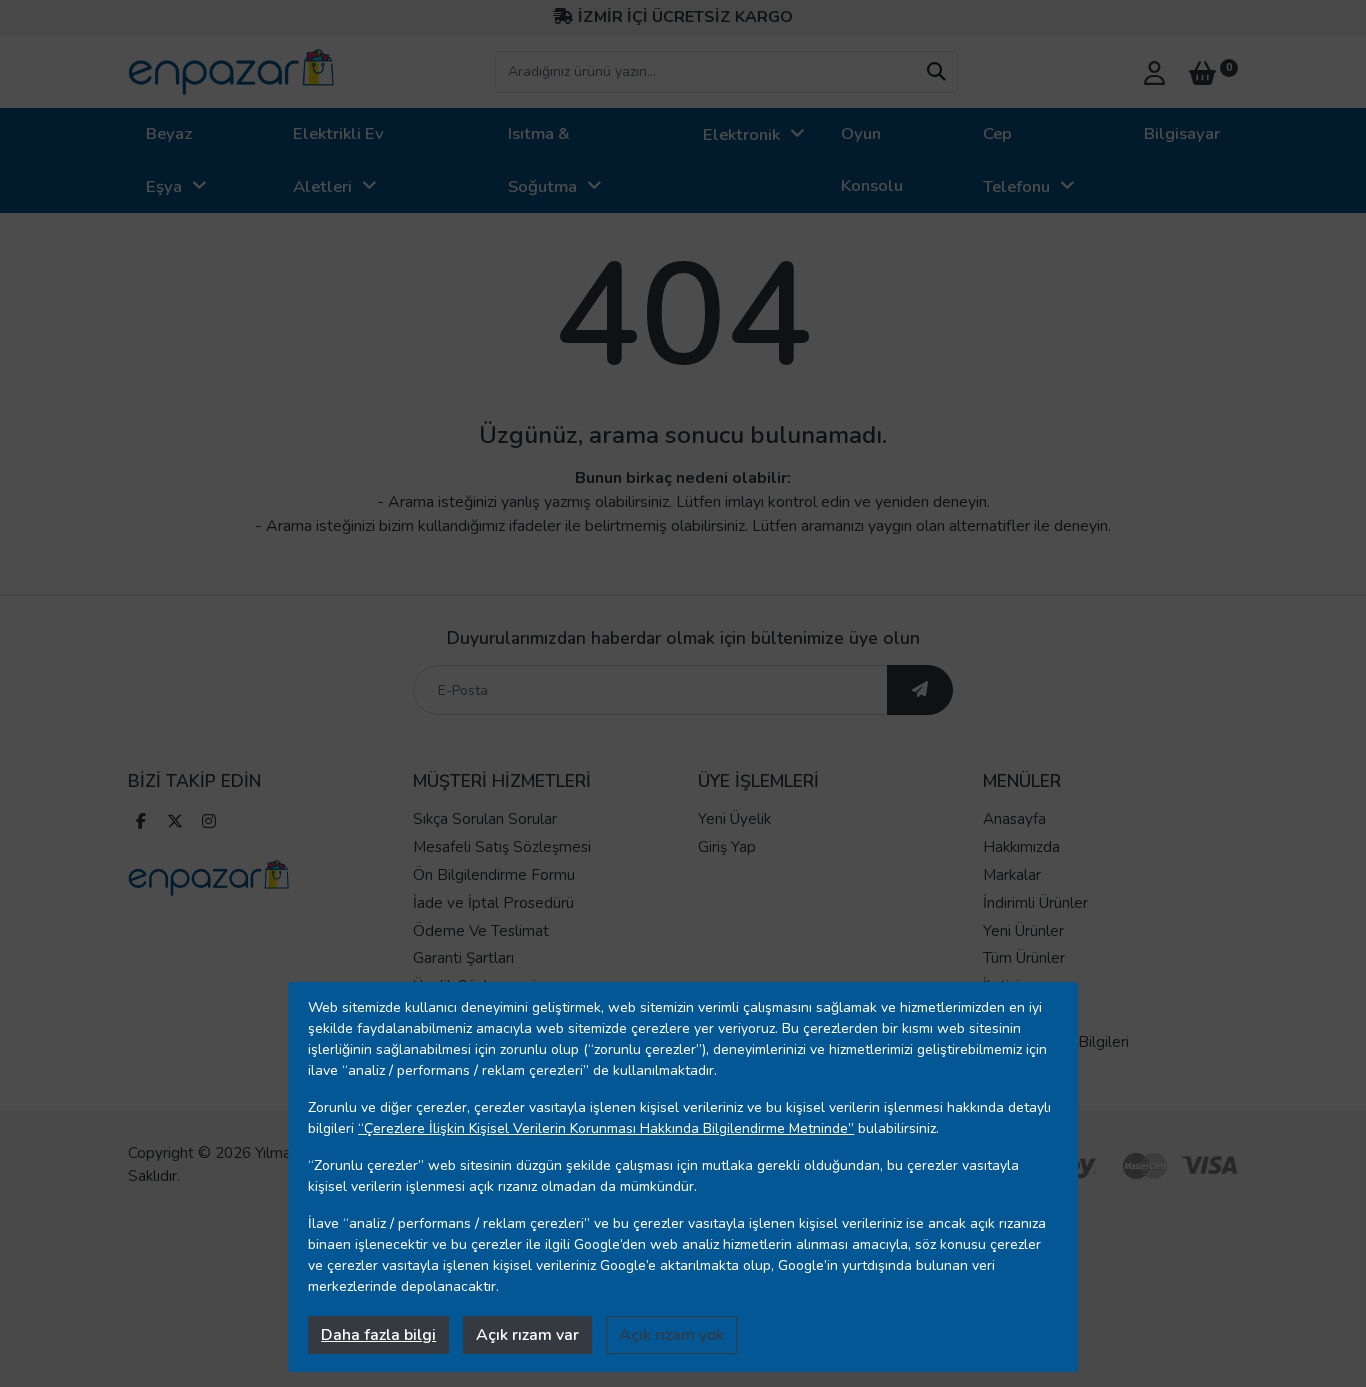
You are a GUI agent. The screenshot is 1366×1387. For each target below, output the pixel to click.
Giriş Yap (727, 847)
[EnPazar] (231, 72)
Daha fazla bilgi (378, 1335)
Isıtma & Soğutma (542, 160)
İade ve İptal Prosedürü (493, 903)
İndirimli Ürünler (1035, 903)
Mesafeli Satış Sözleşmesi (502, 847)
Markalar (1012, 875)
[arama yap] (936, 72)
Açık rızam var (527, 1335)
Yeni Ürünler (1023, 931)
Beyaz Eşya (169, 160)
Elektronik (741, 134)
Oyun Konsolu (872, 159)
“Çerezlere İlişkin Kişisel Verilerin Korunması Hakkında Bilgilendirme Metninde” (606, 1128)
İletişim (1007, 986)
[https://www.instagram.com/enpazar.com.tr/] (209, 823)
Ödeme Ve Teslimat (481, 931)
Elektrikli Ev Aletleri (338, 160)
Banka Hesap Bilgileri (1056, 1042)
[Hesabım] (1154, 71)
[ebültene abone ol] (920, 690)
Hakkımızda (1021, 847)
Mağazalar (1018, 1014)
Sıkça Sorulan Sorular (485, 819)
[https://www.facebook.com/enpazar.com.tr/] (141, 823)
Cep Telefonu (1016, 160)
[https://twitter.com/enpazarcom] (175, 823)
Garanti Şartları (463, 958)
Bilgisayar (1182, 133)
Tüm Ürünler (1024, 958)
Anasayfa (1014, 819)
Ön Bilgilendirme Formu (494, 875)
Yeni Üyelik (734, 819)
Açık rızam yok (671, 1335)
